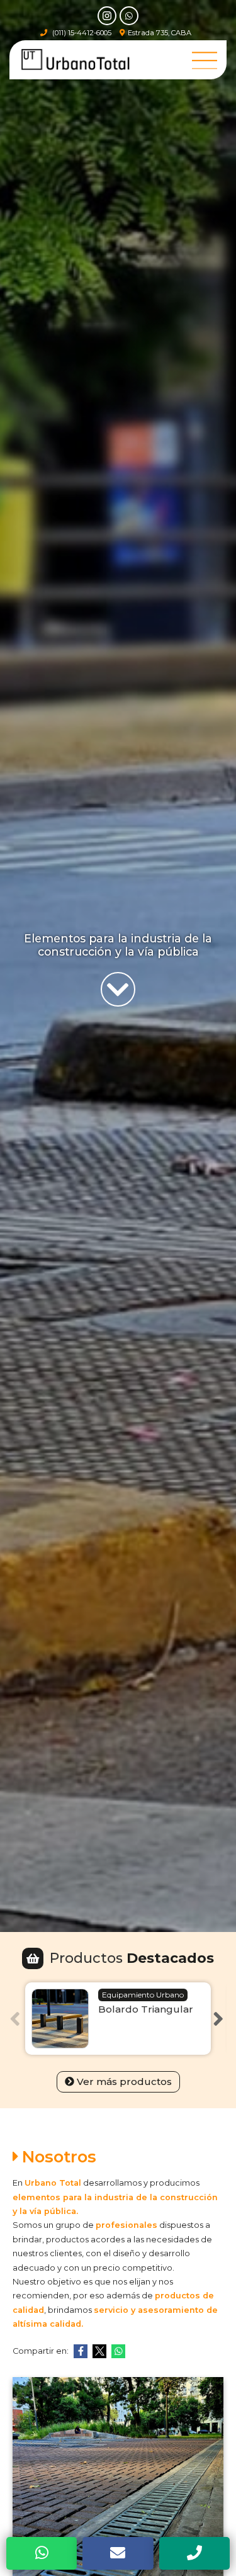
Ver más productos (124, 2082)
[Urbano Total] (76, 60)
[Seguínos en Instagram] (107, 16)
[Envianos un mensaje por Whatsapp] (129, 16)
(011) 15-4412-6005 (82, 33)
